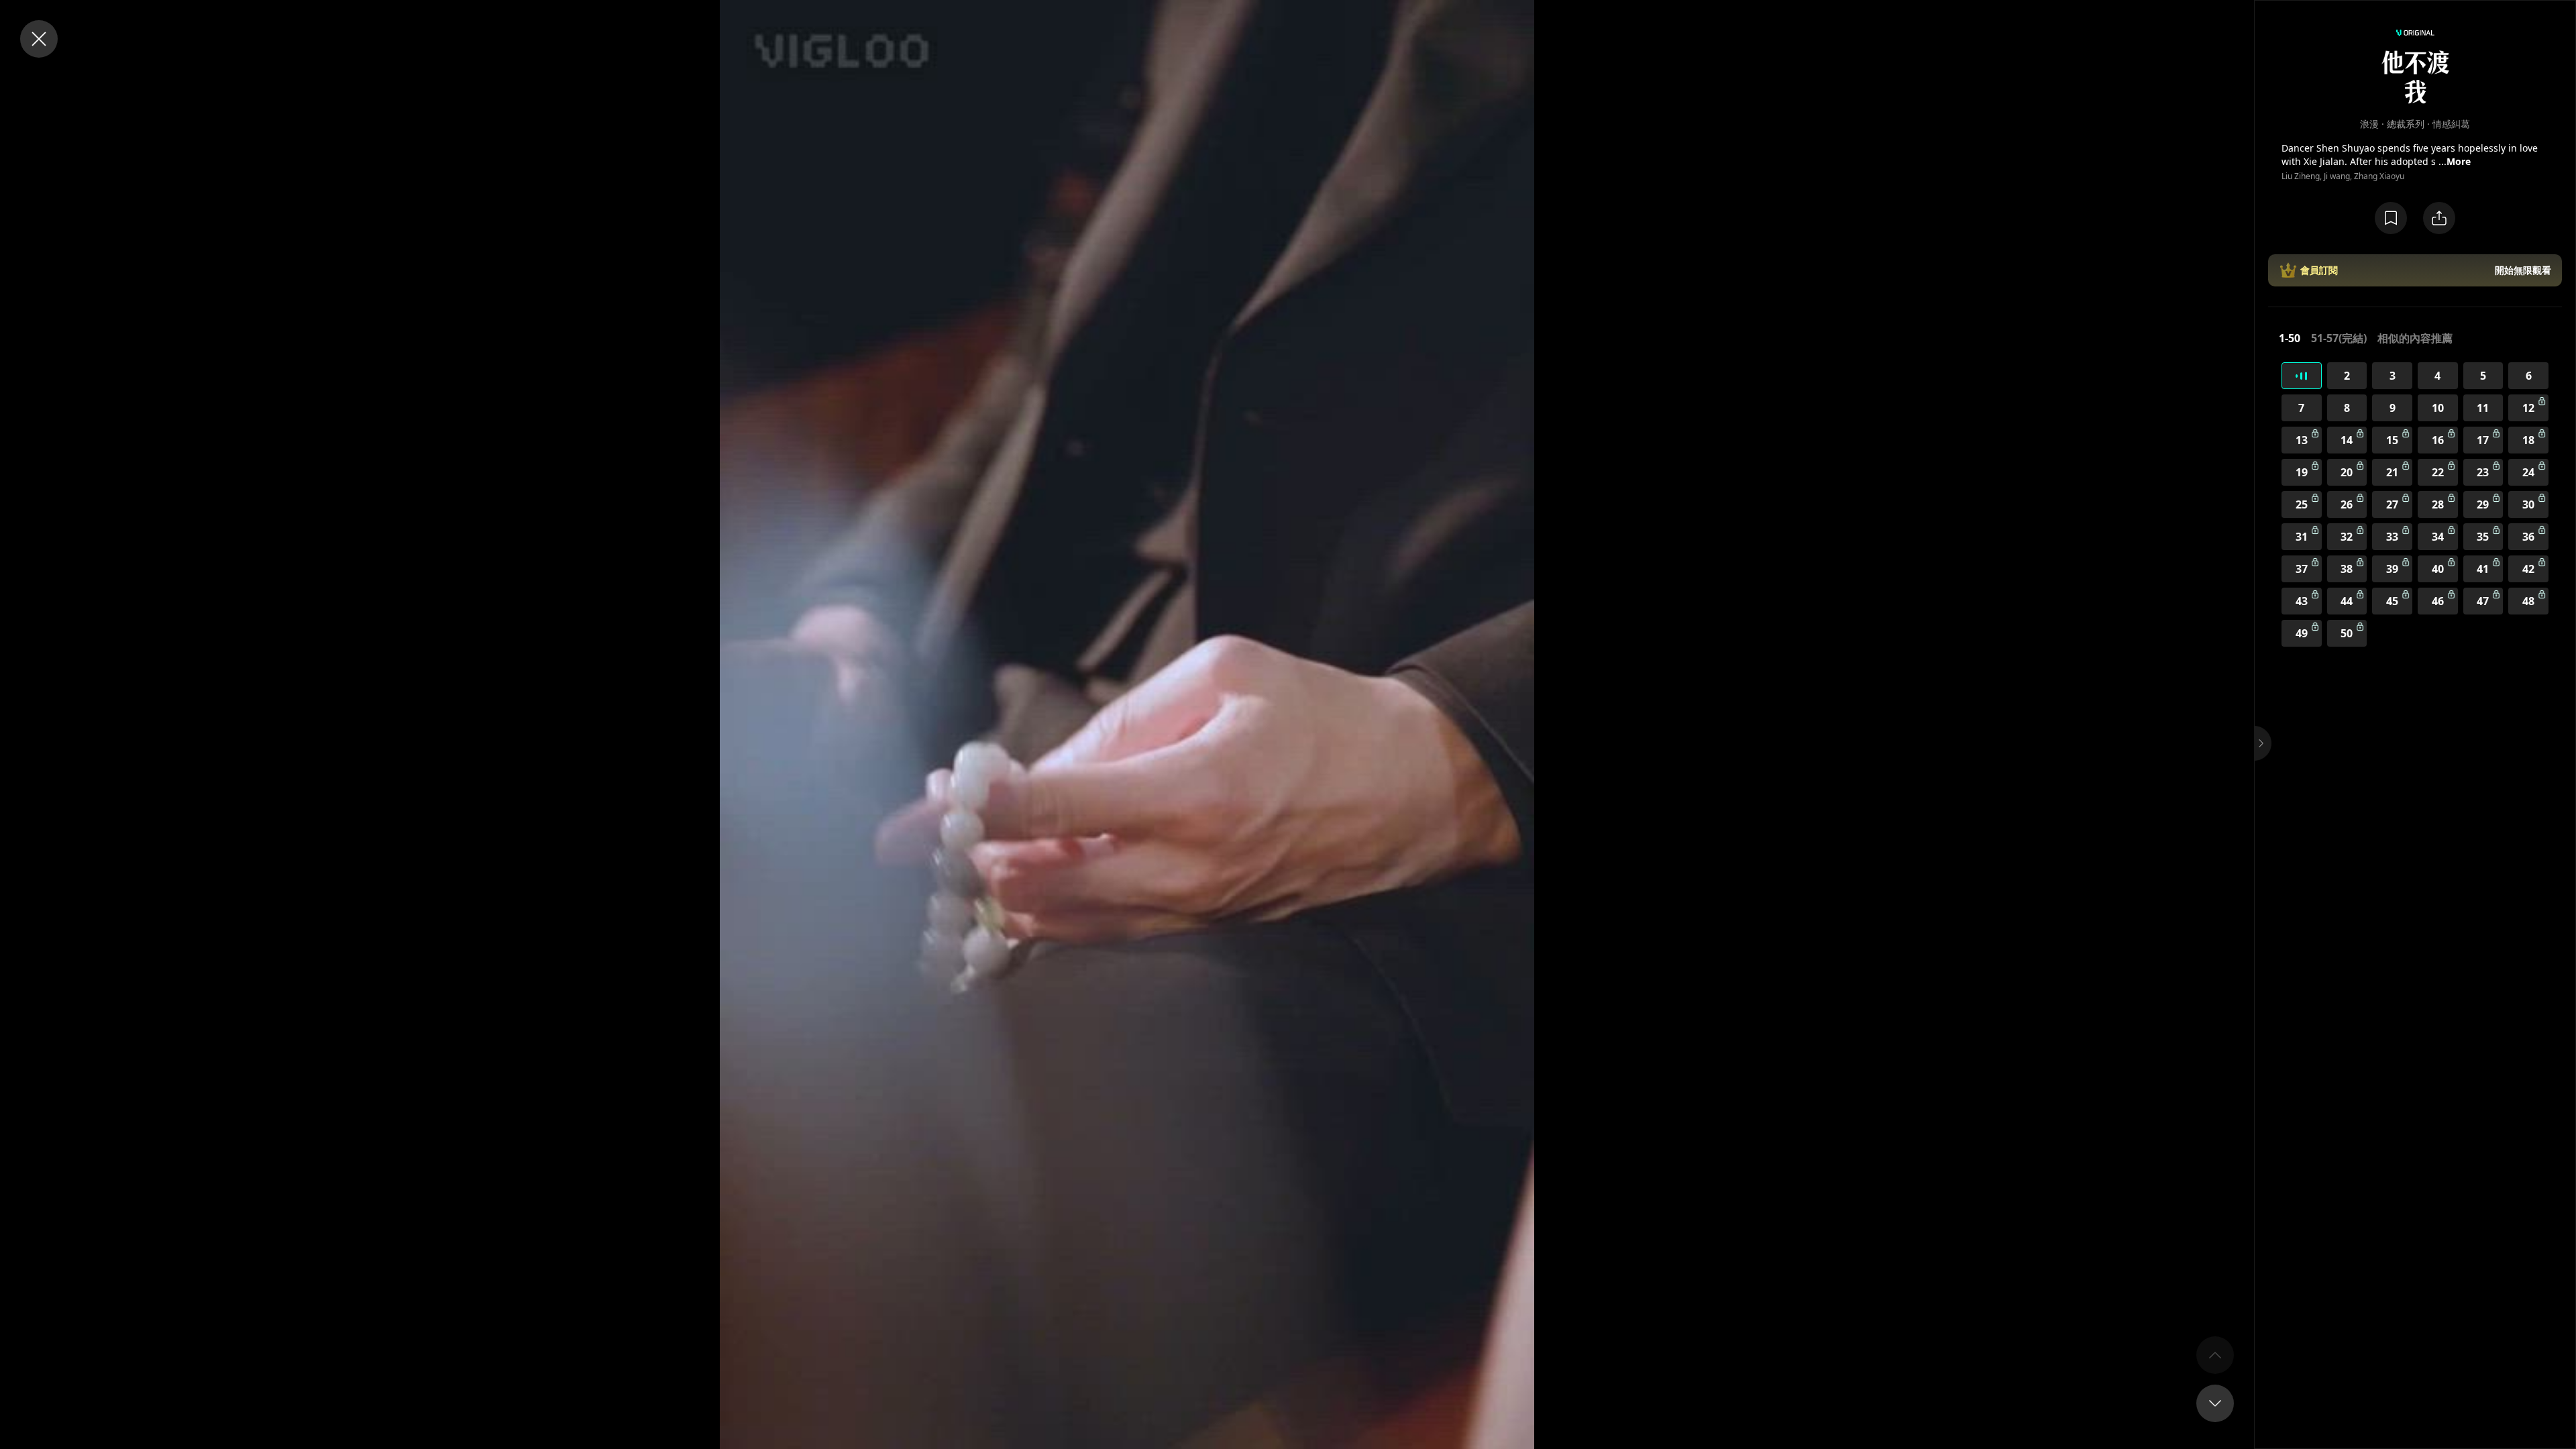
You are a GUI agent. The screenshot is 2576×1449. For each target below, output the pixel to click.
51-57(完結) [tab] (2339, 338)
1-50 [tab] (2290, 338)
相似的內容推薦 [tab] (2415, 338)
